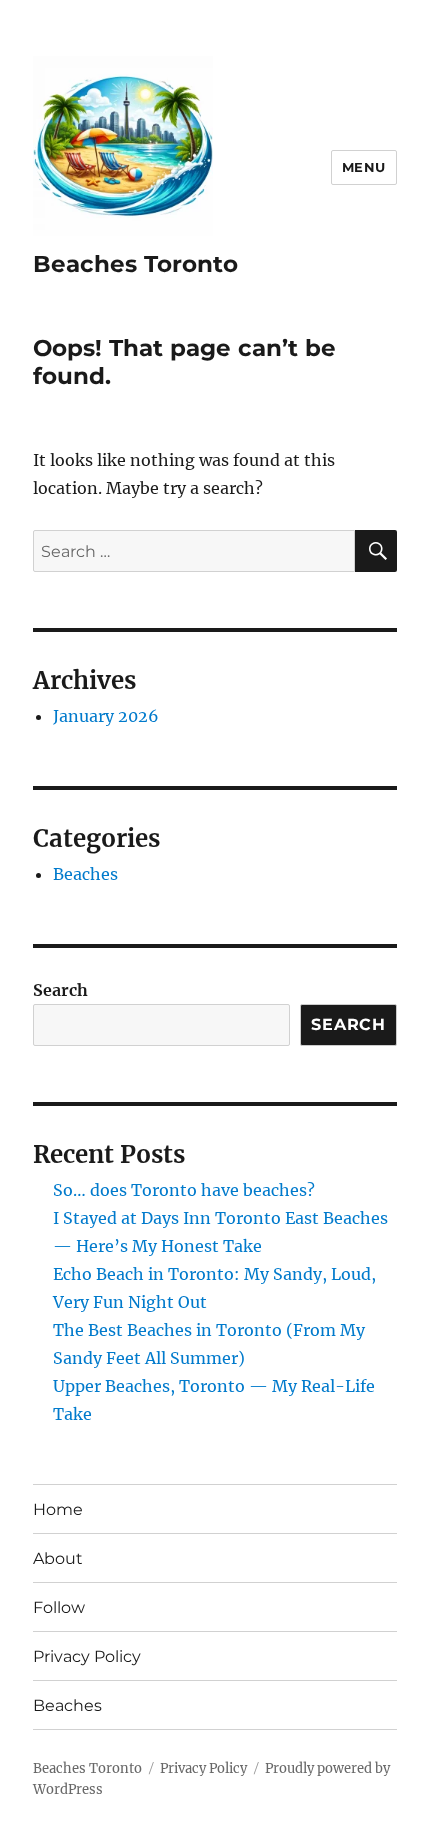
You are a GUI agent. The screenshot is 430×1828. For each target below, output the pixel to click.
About (58, 1558)
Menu (364, 167)
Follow (59, 1607)
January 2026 (106, 716)
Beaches (85, 874)
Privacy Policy (87, 1656)
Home (58, 1509)
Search (60, 990)
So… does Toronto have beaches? (184, 1190)
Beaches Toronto (135, 264)
